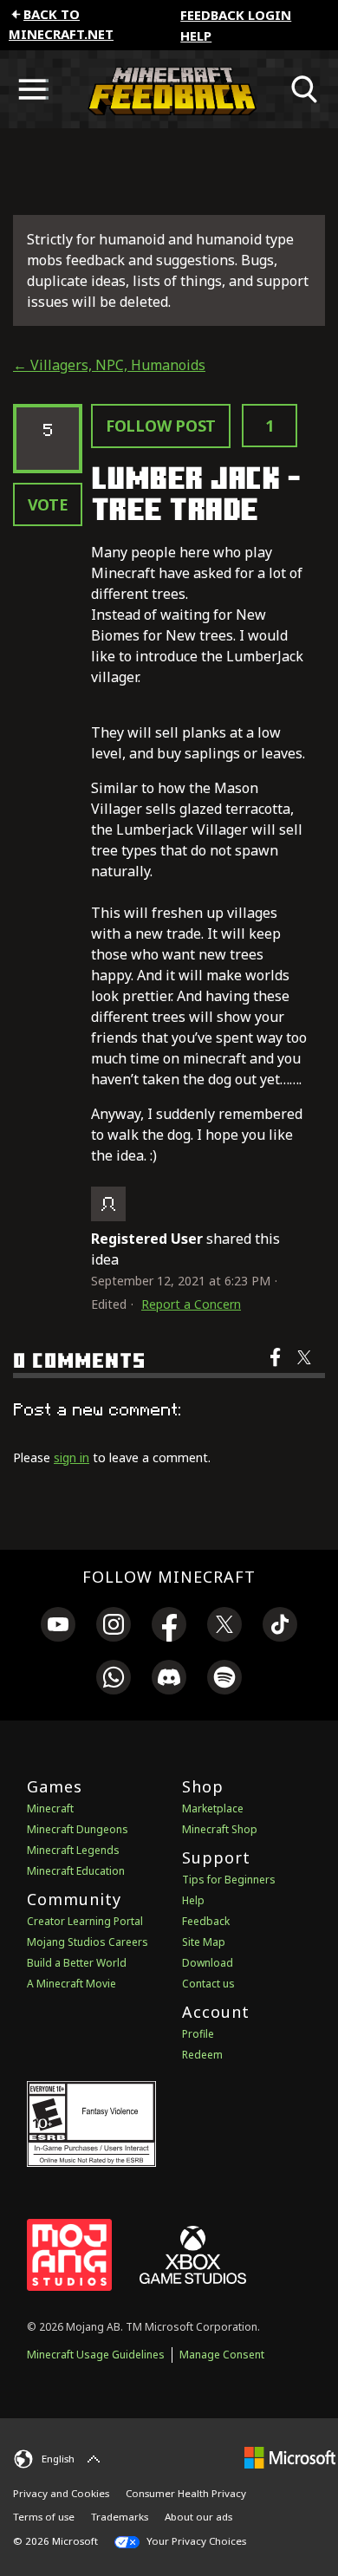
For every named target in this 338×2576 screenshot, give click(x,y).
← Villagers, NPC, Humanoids (109, 365)
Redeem (202, 2055)
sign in (71, 1457)
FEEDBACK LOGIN (236, 15)
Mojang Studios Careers (88, 1942)
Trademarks (120, 2517)
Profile (198, 2034)
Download (208, 1963)
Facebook (277, 1369)
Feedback (206, 1921)
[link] (58, 1627)
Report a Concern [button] (191, 1304)
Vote (48, 504)
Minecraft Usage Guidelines (96, 2355)
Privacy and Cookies (61, 2493)
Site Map (204, 1942)
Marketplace (213, 1808)
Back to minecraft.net (61, 24)
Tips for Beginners (229, 1880)
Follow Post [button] (161, 426)
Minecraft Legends (73, 1850)
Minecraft (50, 1808)
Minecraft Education (76, 1871)
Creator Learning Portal (85, 1921)
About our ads (198, 2517)
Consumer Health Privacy (186, 2493)
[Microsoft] (290, 2457)
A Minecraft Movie (71, 1984)
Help (196, 36)
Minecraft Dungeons (78, 1829)
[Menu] (33, 89)
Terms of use (44, 2517)
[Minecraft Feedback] (169, 89)
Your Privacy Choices (195, 2541)
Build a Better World (77, 1963)
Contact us (208, 1984)
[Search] (305, 89)
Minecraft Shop (220, 1829)
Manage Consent (222, 2355)
